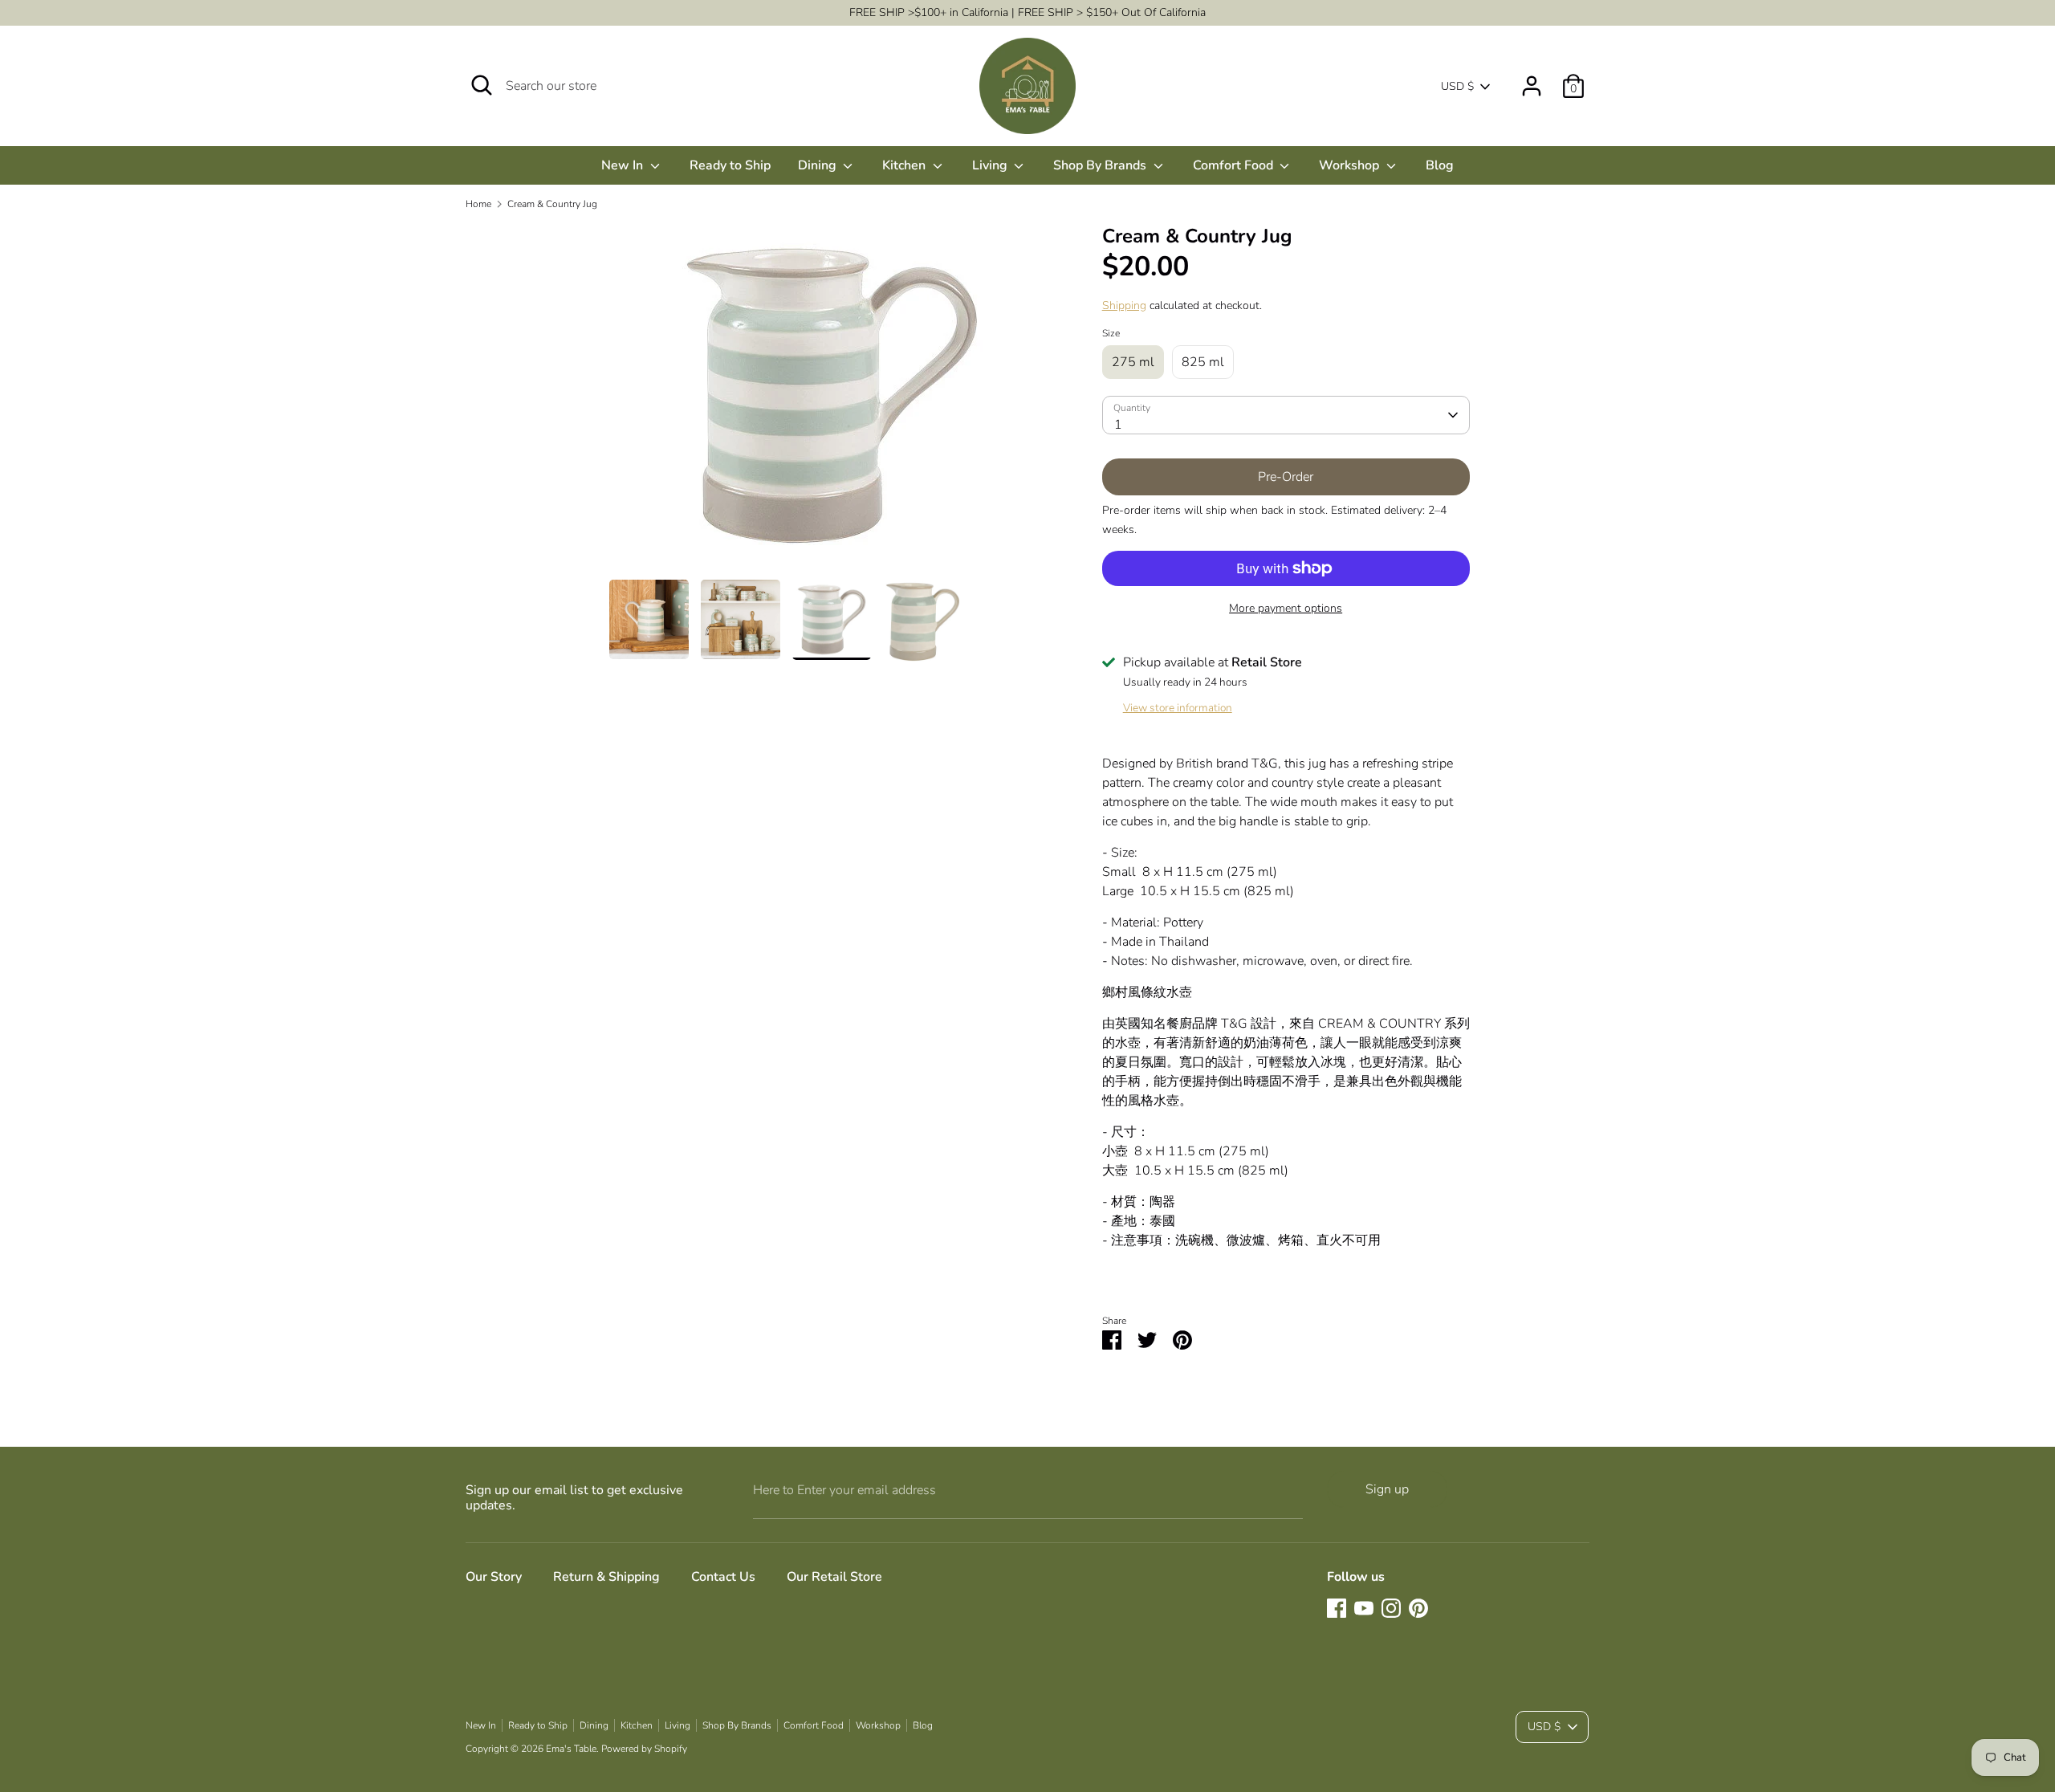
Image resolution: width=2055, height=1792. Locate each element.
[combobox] (1286, 415)
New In (624, 165)
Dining (819, 165)
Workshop (1351, 165)
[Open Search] (482, 85)
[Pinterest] (1418, 1608)
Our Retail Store (834, 1577)
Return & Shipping (606, 1577)
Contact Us (723, 1577)
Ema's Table (571, 1749)
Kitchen (905, 165)
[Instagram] (1391, 1608)
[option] (832, 402)
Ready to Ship (730, 165)
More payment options (1286, 608)
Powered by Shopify (644, 1749)
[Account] (1532, 79)
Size (1111, 333)
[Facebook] (1337, 1608)
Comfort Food (1235, 165)
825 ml (1203, 362)
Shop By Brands (1101, 165)
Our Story (494, 1577)
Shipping (1124, 305)
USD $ (1457, 86)
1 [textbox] (1118, 425)
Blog (1440, 165)
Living (991, 165)
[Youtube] (1364, 1608)
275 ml (1133, 362)
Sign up (1387, 1489)
